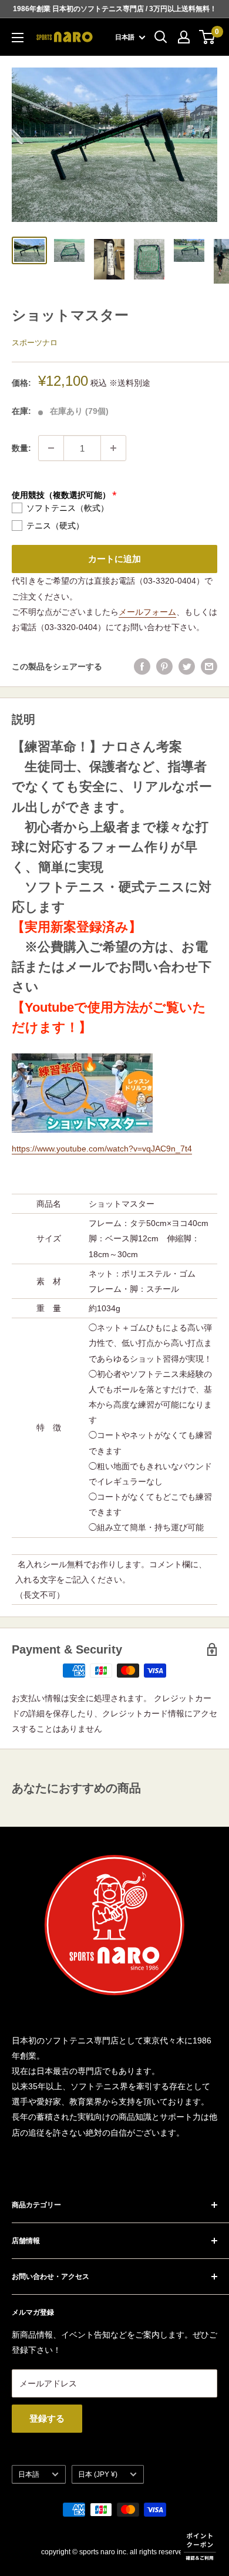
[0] (208, 37)
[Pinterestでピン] (164, 666)
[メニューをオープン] (18, 38)
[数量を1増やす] (113, 448)
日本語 (29, 2474)
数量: (21, 448)
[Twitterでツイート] (187, 666)
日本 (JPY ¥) (98, 2474)
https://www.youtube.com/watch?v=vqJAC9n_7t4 (102, 1149)
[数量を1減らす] (51, 448)
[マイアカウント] (184, 37)
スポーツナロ (35, 343)
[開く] (161, 37)
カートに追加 (114, 559)
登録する (47, 2418)
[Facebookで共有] (142, 666)
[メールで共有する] (209, 666)
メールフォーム (147, 612)
